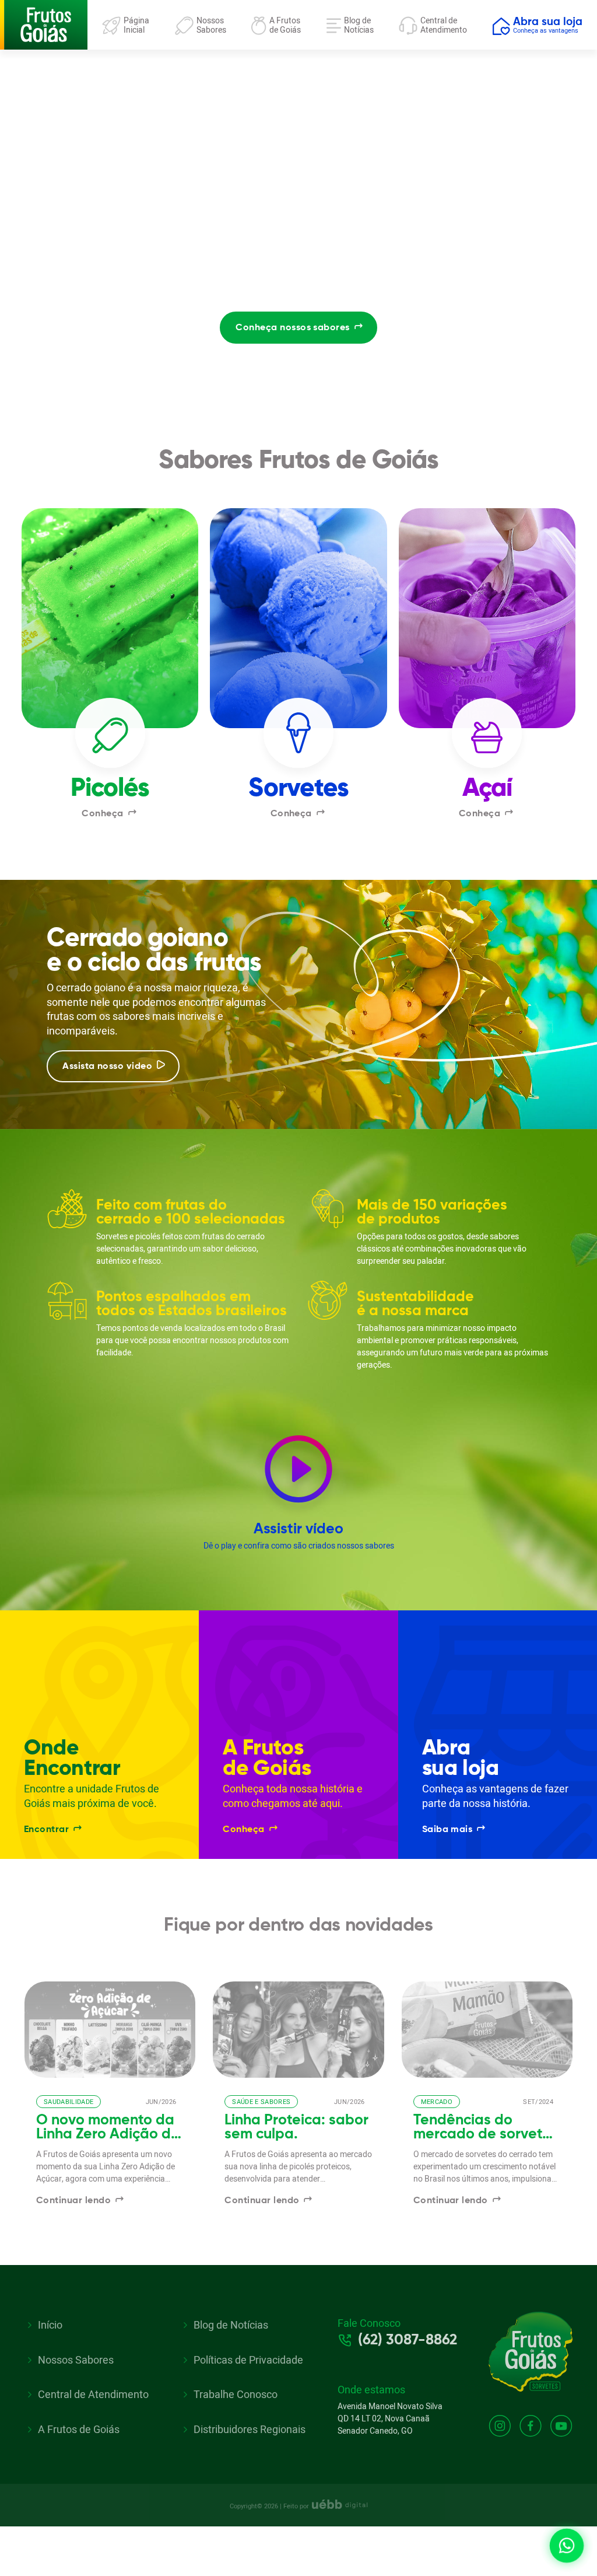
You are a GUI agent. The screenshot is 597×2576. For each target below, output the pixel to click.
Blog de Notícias (231, 2325)
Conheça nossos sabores (292, 328)
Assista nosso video (107, 1067)
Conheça (102, 814)
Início (50, 2325)
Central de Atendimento (93, 2395)
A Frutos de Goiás (79, 2430)
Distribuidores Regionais (250, 2430)
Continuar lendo (73, 2201)
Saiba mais (447, 1830)
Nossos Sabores (76, 2360)
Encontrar (46, 1830)
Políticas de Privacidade (248, 2360)
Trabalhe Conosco (236, 2395)
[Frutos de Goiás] (44, 24)
